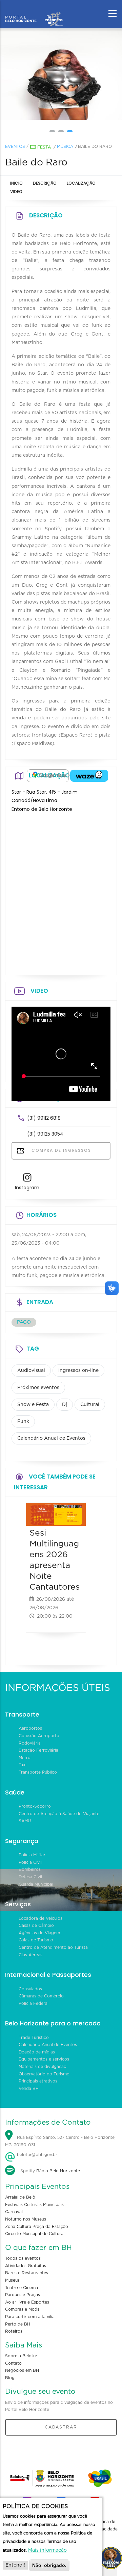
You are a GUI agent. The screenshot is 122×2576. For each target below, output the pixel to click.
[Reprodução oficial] (61, 74)
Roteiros (14, 2331)
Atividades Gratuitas (26, 2266)
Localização (81, 183)
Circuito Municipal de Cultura (34, 2234)
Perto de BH (18, 2324)
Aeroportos (30, 1728)
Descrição (45, 183)
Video (16, 192)
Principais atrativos (38, 2081)
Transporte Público (38, 1772)
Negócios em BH (22, 2370)
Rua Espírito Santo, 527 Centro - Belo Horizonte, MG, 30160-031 (60, 2141)
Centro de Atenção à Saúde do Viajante (59, 1814)
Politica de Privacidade (106, 2525)
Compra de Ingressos (60, 1150)
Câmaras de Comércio (41, 1996)
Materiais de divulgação (43, 2067)
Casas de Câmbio (36, 1926)
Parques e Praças (23, 2295)
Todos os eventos (23, 2258)
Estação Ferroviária (38, 1750)
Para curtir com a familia (30, 2317)
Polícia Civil (30, 1862)
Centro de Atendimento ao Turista (53, 1947)
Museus (12, 2280)
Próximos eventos (38, 1388)
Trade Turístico (34, 2038)
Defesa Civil (30, 1877)
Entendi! (15, 2565)
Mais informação (47, 2550)
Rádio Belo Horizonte (58, 2171)
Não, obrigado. (49, 2565)
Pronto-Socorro (35, 1806)
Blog (10, 2378)
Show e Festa (33, 1405)
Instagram (27, 1188)
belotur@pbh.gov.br (36, 2155)
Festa (44, 147)
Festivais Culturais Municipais (34, 2205)
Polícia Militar (32, 1855)
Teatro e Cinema (22, 2288)
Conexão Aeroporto (39, 1736)
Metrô (25, 1758)
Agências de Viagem (39, 1933)
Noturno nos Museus (26, 2219)
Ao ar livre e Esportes (27, 2302)
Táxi (23, 1765)
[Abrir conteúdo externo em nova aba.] (48, 776)
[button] (52, 131)
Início (16, 183)
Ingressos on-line (78, 1371)
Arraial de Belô (20, 2197)
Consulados (30, 1989)
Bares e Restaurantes (27, 2273)
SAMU (25, 1821)
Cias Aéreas (30, 1955)
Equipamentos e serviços (44, 2059)
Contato (13, 2363)
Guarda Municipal (36, 1884)
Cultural (90, 1405)
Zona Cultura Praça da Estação (37, 2227)
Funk (23, 1422)
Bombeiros (30, 1869)
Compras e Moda (22, 2309)
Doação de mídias (37, 2052)
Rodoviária (30, 1743)
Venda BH (29, 2089)
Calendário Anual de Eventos (51, 1438)
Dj (65, 1405)
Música (65, 147)
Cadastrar (61, 2427)
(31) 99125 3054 (45, 1134)
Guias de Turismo (36, 1940)
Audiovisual (31, 1371)
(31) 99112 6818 (44, 1118)
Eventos (15, 147)
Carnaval (14, 2212)
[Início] (34, 12)
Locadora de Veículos (40, 1918)
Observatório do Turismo (44, 2074)
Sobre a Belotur (21, 2356)
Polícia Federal (34, 2003)
